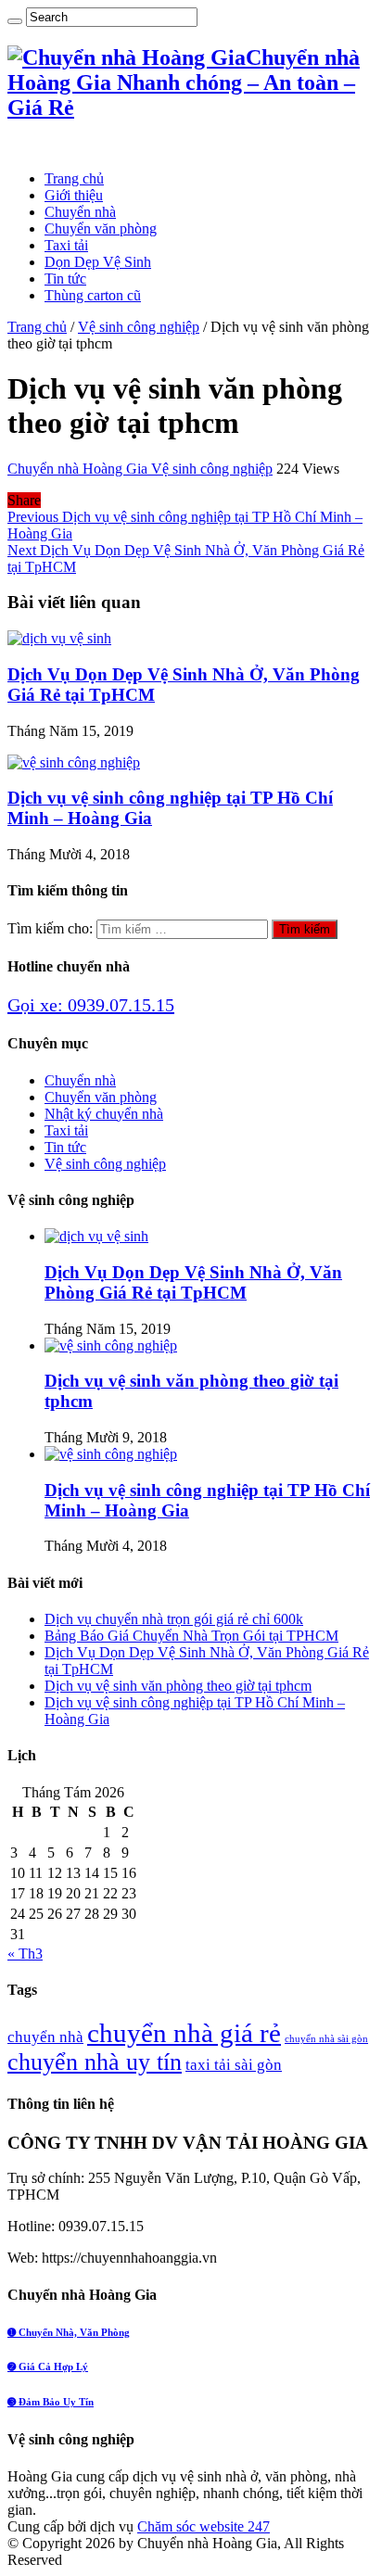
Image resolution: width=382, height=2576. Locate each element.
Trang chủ (74, 178)
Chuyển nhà (80, 212)
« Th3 (25, 1954)
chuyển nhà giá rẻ (184, 2033)
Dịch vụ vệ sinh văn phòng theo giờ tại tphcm (178, 1686)
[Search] (15, 21)
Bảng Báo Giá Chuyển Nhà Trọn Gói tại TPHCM (191, 1636)
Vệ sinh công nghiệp (139, 327)
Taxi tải (66, 245)
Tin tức (65, 279)
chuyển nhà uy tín (95, 2062)
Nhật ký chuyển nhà (104, 1114)
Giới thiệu (74, 195)
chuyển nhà (45, 2037)
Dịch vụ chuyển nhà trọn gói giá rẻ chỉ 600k (174, 1619)
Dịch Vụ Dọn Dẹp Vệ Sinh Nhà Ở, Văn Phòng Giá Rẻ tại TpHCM (193, 1282)
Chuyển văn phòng (101, 228)
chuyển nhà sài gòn (326, 2039)
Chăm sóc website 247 (204, 2526)
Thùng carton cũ (93, 295)
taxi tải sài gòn (234, 2065)
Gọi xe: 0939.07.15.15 (91, 1005)
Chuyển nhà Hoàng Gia (79, 469)
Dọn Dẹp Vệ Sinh (98, 262)
